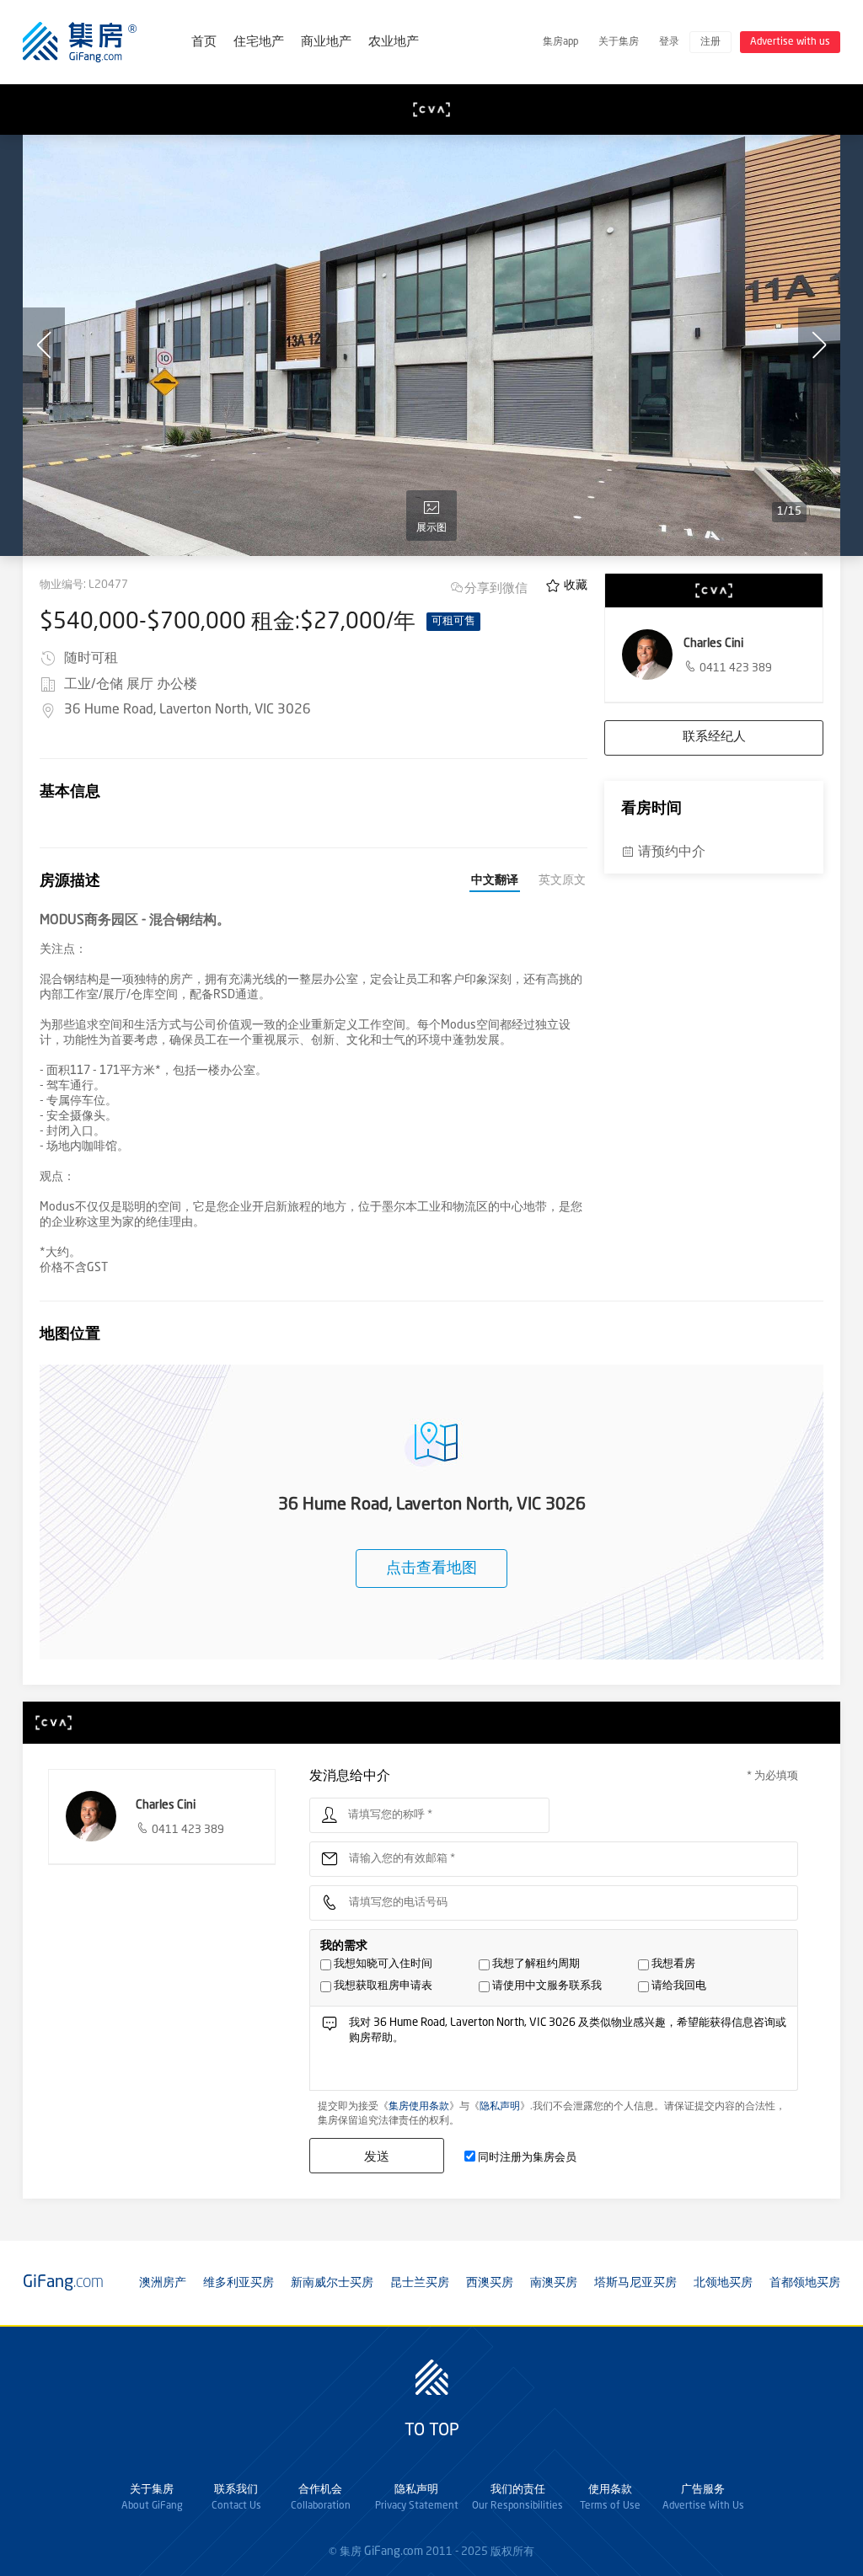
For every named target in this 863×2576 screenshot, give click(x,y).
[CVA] (431, 110)
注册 (710, 42)
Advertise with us (790, 42)
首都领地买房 (805, 2283)
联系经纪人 (714, 738)
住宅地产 (259, 43)
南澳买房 (554, 2283)
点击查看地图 (431, 1569)
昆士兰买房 (420, 2283)
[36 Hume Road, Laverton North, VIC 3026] (431, 345)
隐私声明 (500, 2107)
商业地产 (326, 43)
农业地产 (394, 43)
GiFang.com (394, 2552)
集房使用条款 (419, 2107)
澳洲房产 (163, 2283)
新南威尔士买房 (332, 2283)
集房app (560, 42)
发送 (377, 2156)
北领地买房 (723, 2283)
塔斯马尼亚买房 (635, 2283)
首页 (204, 43)
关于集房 (619, 42)
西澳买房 (490, 2283)
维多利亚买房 (239, 2283)
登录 (669, 42)
